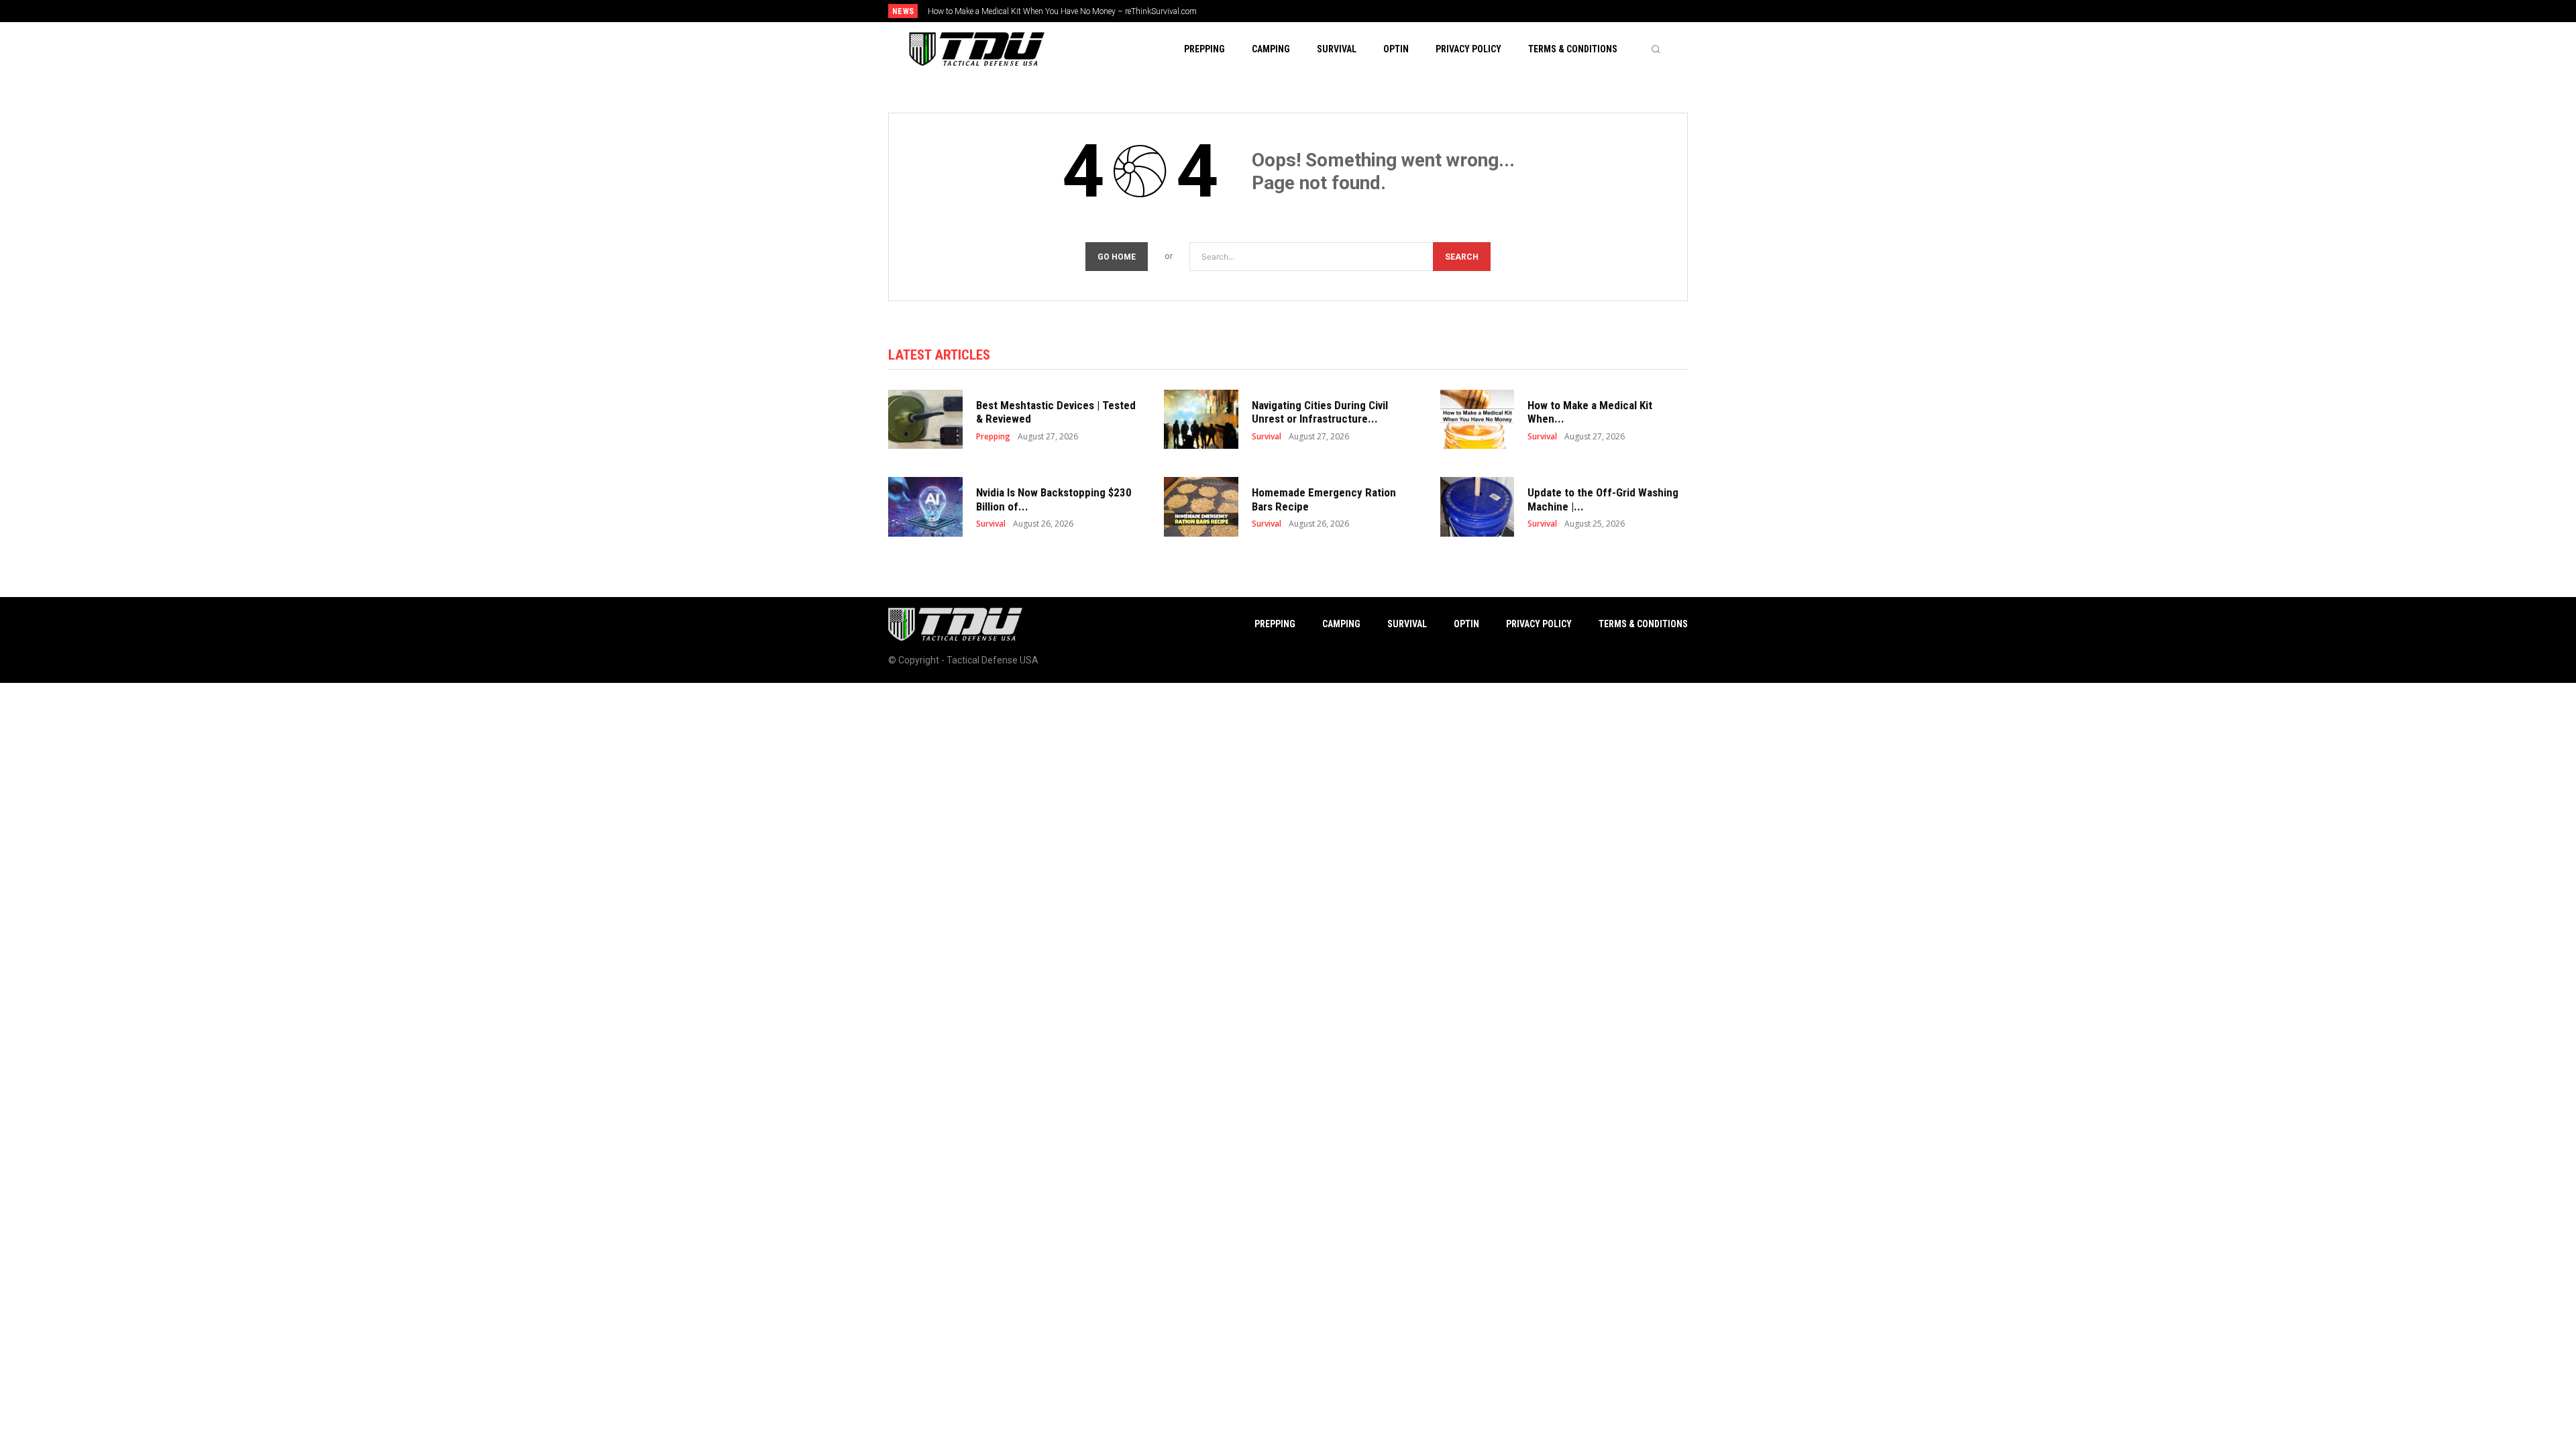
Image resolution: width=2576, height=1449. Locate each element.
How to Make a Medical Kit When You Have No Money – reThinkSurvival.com (1062, 11)
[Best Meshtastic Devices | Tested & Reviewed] (925, 420)
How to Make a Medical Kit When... (1590, 412)
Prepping (993, 437)
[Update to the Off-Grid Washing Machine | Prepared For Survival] (1478, 507)
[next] (1333, 11)
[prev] (1311, 11)
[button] (1656, 49)
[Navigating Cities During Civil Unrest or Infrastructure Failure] (1201, 420)
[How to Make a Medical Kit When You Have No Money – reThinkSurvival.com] (1478, 420)
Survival (1267, 437)
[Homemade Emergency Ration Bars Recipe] (1201, 507)
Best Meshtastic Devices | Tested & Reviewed (1056, 412)
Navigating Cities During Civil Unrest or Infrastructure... (1320, 412)
